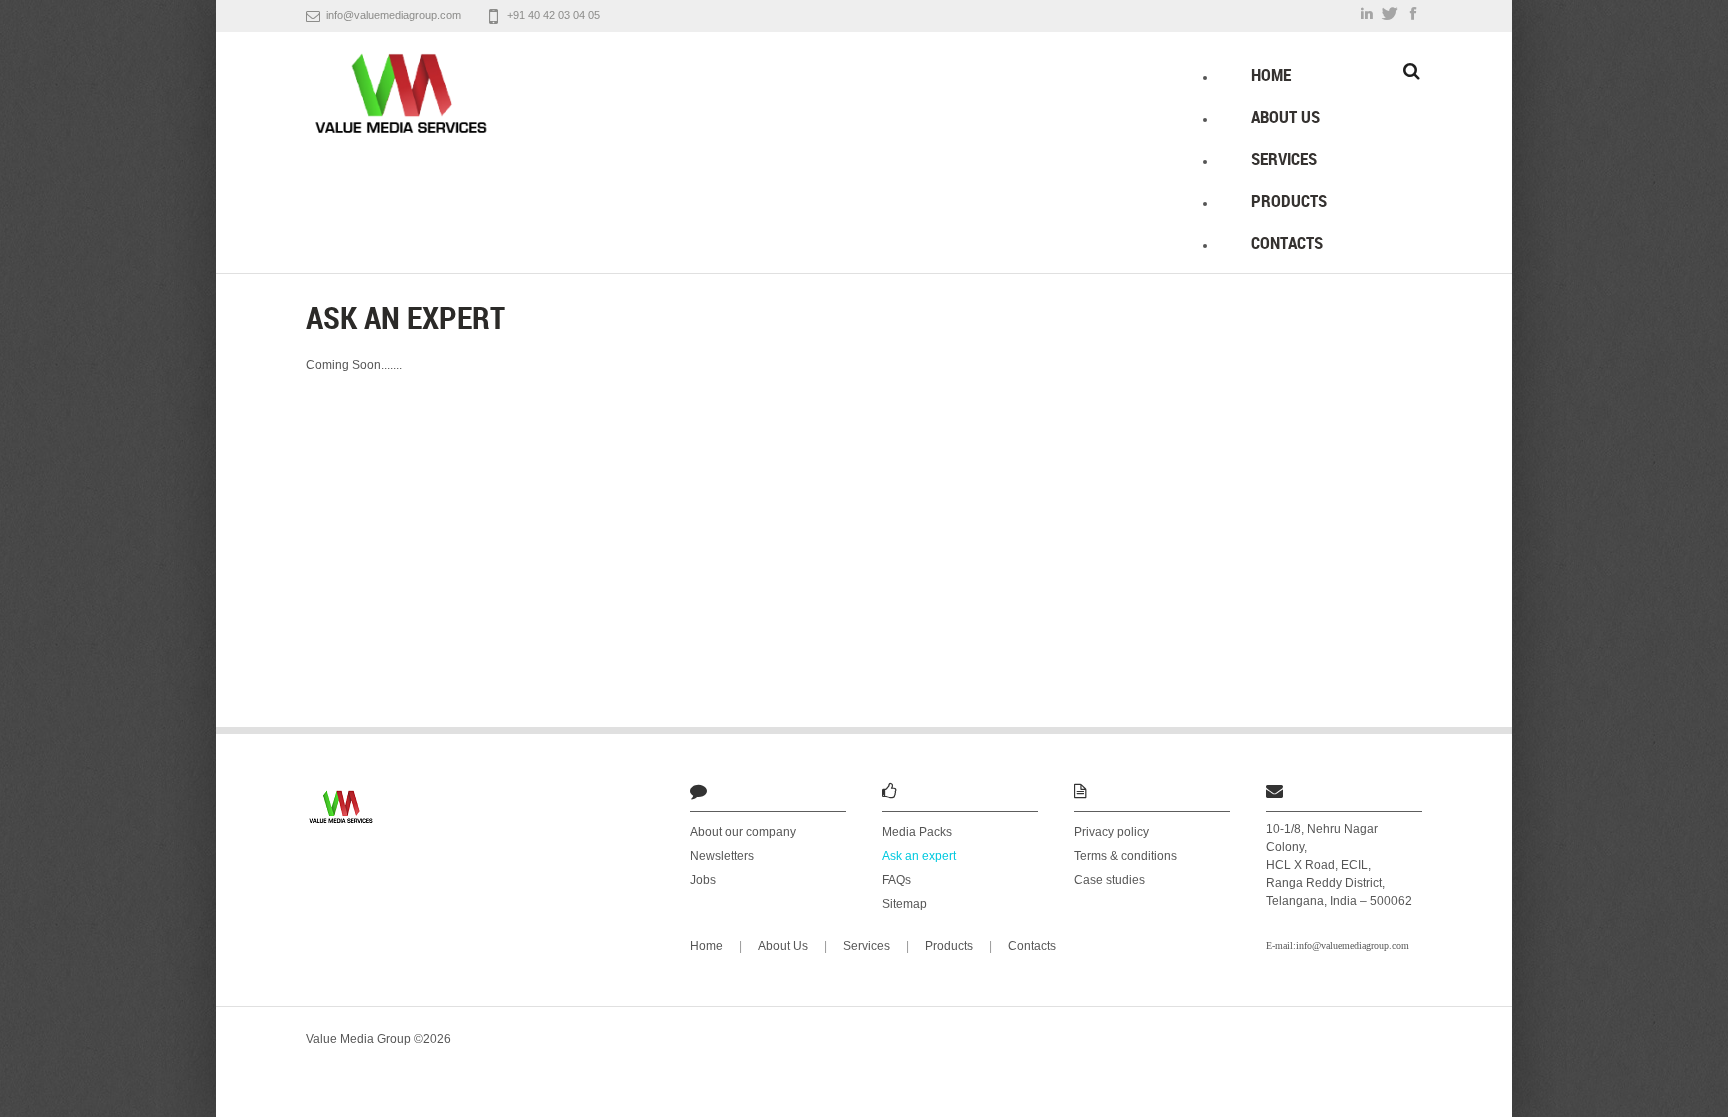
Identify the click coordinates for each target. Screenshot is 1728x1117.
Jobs (703, 880)
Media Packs (917, 832)
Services (1284, 158)
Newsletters (722, 856)
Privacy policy (1111, 832)
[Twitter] (1390, 14)
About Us (1285, 116)
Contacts (1287, 242)
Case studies (1109, 880)
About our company (743, 832)
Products (1289, 200)
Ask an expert (919, 856)
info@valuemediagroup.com (393, 15)
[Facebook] (1412, 14)
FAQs (896, 880)
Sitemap (904, 904)
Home (1271, 74)
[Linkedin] (1367, 14)
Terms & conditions (1125, 856)
